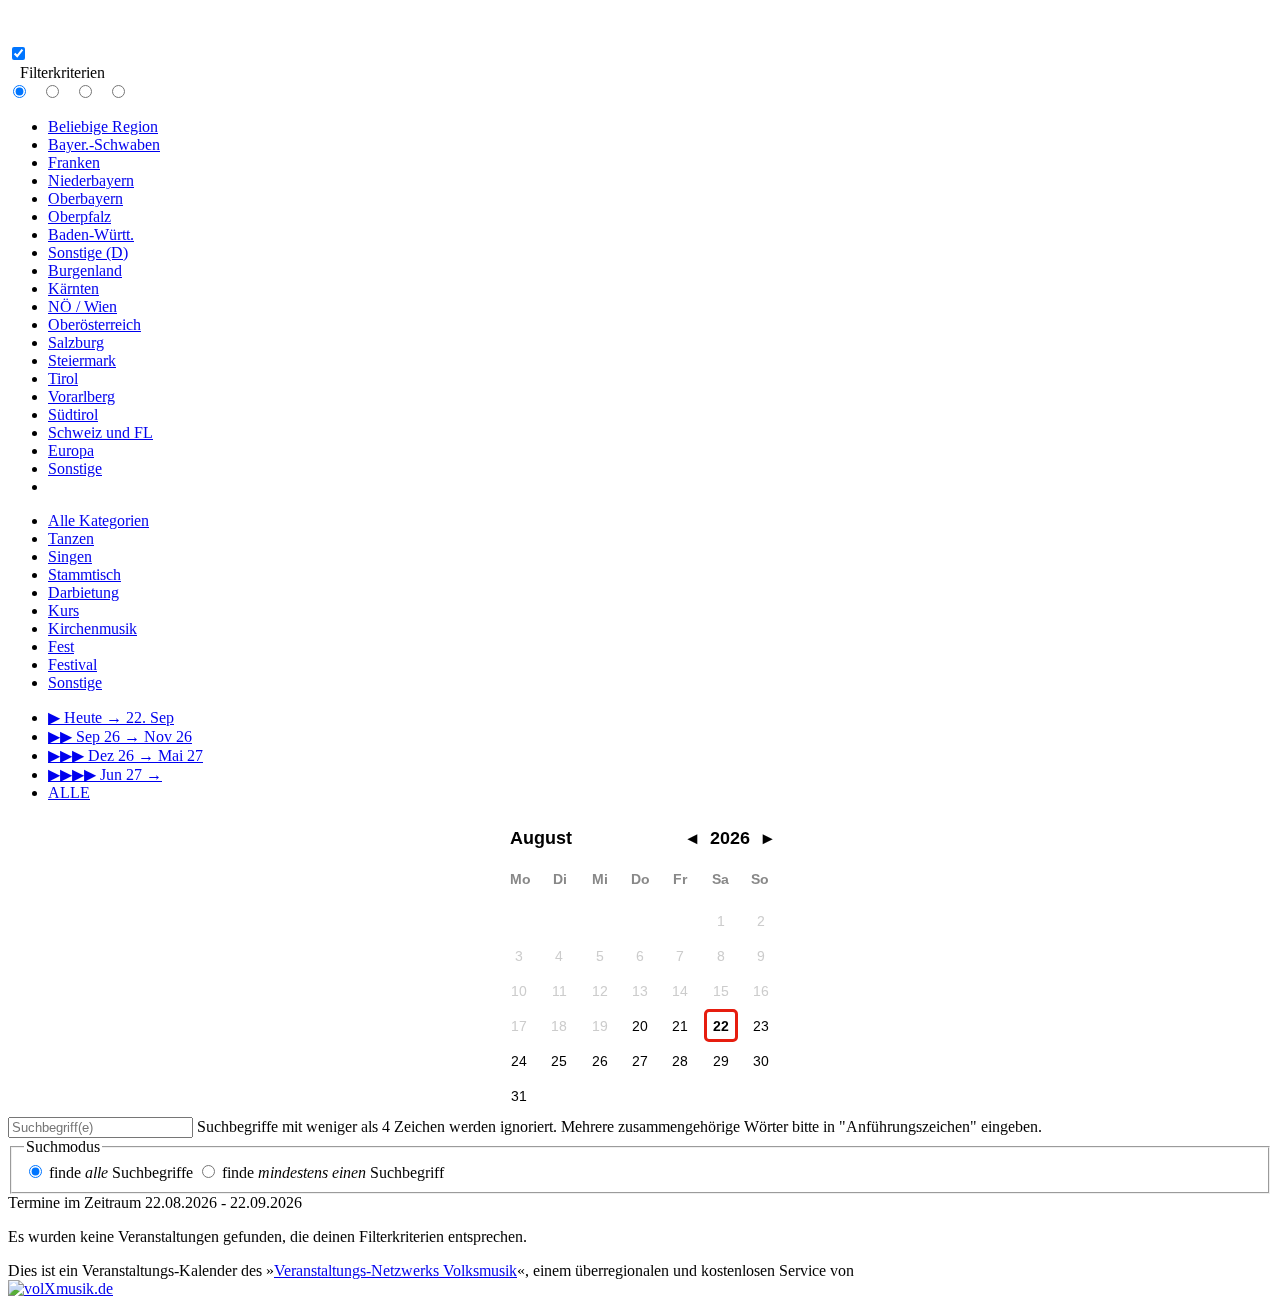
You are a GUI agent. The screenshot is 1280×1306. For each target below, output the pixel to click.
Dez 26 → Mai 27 (125, 755)
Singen (70, 556)
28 (680, 1061)
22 (721, 1026)
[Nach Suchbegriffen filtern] (134, 92)
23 (761, 1026)
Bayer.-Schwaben (104, 144)
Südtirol (73, 414)
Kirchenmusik (92, 628)
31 (519, 1096)
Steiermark (82, 360)
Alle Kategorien (98, 520)
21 (680, 1026)
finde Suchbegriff (333, 1172)
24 (519, 1061)
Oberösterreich (94, 324)
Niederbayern (91, 180)
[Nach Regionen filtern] (35, 92)
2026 (730, 838)
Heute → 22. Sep (111, 717)
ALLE (69, 792)
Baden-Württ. (91, 234)
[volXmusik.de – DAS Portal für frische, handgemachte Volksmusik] (60, 1288)
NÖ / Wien (82, 306)
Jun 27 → (105, 774)
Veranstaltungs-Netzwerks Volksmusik (395, 1270)
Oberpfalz (79, 216)
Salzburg (76, 342)
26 (600, 1061)
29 (721, 1061)
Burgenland (85, 270)
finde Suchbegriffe (121, 1172)
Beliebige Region (103, 126)
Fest (61, 646)
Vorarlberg (81, 396)
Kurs (63, 610)
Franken (74, 162)
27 (640, 1061)
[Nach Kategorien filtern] (68, 92)
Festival (72, 664)
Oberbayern (85, 198)
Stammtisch (84, 574)
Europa (71, 450)
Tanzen (71, 538)
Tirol (63, 378)
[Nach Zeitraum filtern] (101, 92)
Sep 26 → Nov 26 (120, 736)
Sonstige (75, 468)
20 (640, 1026)
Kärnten (73, 288)
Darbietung (83, 592)
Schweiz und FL (100, 432)
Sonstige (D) (88, 252)
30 (761, 1061)
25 (559, 1061)
